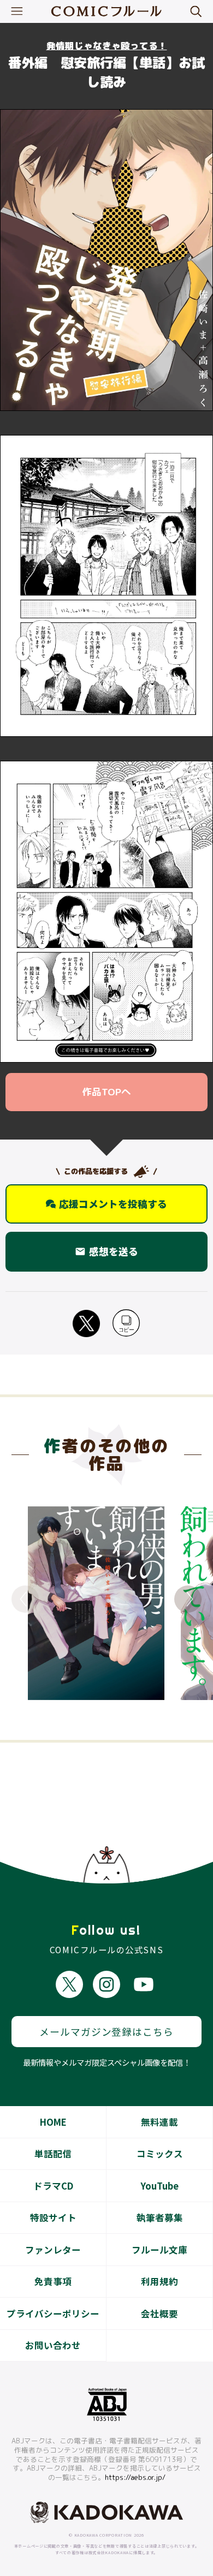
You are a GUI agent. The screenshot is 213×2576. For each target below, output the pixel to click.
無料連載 (159, 2122)
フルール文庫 (159, 2250)
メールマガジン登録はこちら (106, 2032)
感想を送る (106, 1251)
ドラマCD (53, 2186)
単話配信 (53, 2154)
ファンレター (53, 2250)
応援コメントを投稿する (113, 1204)
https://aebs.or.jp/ (135, 2477)
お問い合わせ (53, 2345)
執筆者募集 (160, 2217)
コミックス (160, 2154)
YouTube (159, 2186)
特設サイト (53, 2217)
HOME (53, 2122)
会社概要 (159, 2313)
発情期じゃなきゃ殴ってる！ (107, 46)
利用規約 (159, 2281)
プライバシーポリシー (53, 2313)
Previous (25, 1599)
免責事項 (53, 2281)
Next (188, 1599)
